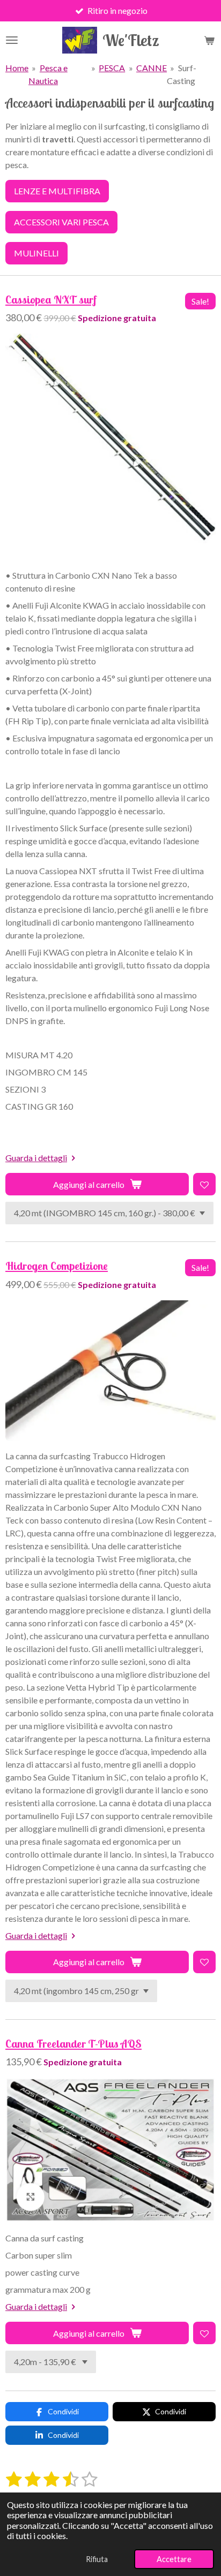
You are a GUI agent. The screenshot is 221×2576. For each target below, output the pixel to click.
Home (17, 68)
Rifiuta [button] (97, 2559)
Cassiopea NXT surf (51, 300)
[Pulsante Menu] (12, 40)
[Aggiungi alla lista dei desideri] (204, 1184)
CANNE (152, 68)
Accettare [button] (174, 2559)
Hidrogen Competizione (57, 1266)
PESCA (112, 68)
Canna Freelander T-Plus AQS (73, 2044)
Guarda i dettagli (36, 1158)
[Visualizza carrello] (209, 40)
